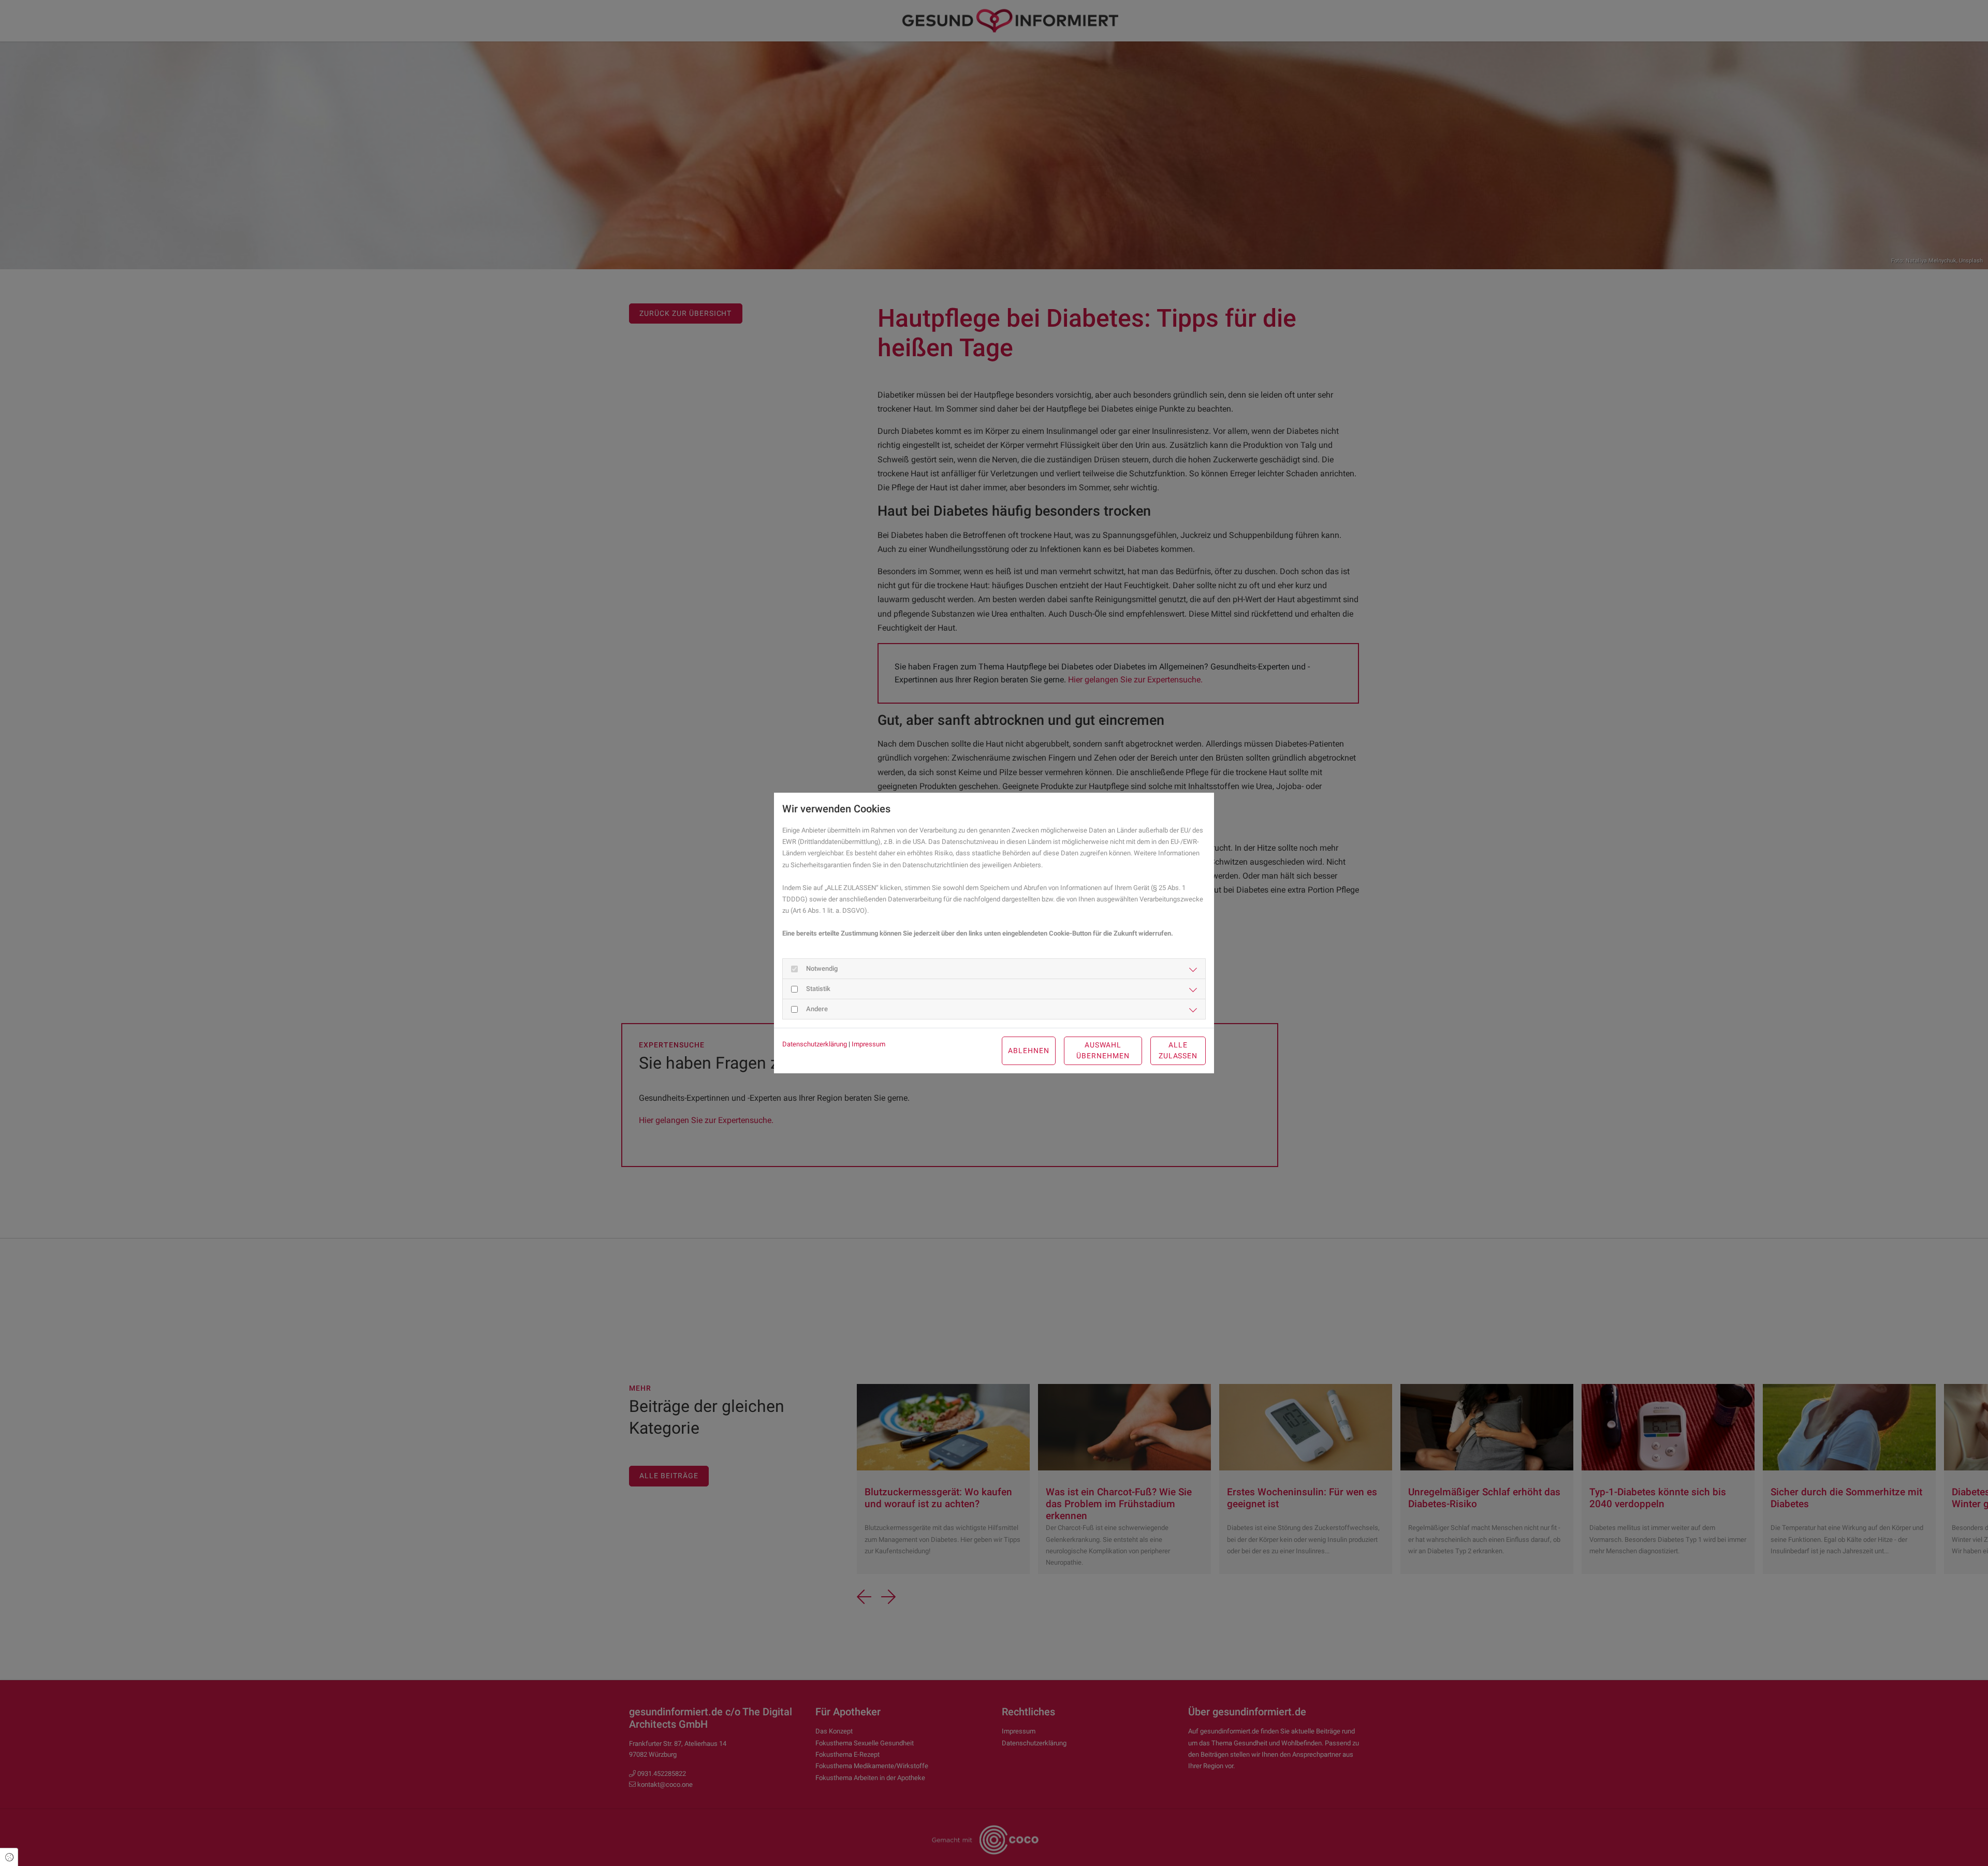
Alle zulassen (1178, 1051)
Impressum (868, 1044)
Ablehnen (1029, 1051)
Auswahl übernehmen (1103, 1051)
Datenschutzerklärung (815, 1044)
